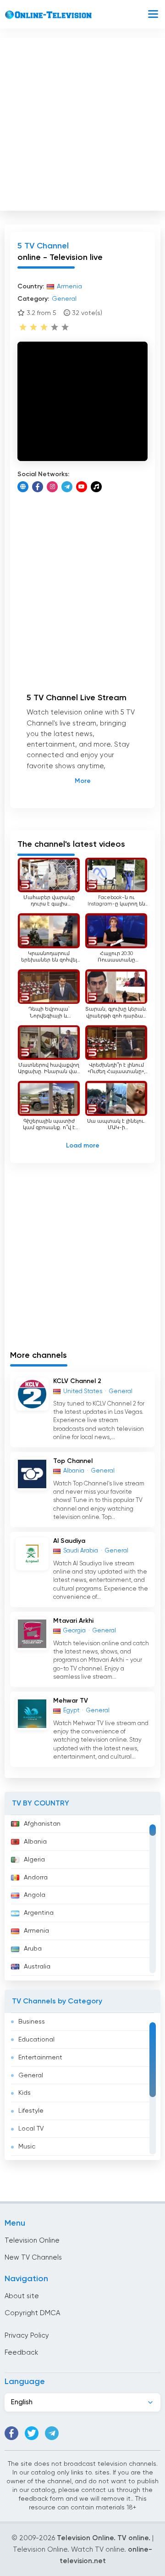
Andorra (36, 1878)
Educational (36, 2040)
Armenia (36, 1931)
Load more (83, 1146)
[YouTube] (82, 487)
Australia (37, 1967)
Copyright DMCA (32, 2313)
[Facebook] (38, 487)
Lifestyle (31, 2111)
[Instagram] (52, 487)
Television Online (32, 2241)
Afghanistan (42, 1824)
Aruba (33, 1949)
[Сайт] (23, 487)
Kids (25, 2093)
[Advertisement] (82, 122)
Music (27, 2147)
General (31, 2075)
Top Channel (73, 1461)
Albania (35, 1842)
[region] (82, 1898)
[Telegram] (67, 487)
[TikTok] (96, 487)
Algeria (34, 1860)
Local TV (31, 2129)
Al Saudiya (69, 1541)
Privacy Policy (27, 2336)
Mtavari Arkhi (73, 1621)
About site (22, 2296)
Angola (35, 1895)
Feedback (21, 2353)
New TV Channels (33, 2258)
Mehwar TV (71, 1701)
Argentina (39, 1913)
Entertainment (40, 2058)
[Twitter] (32, 2433)
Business (32, 2022)
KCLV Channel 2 (77, 1381)
